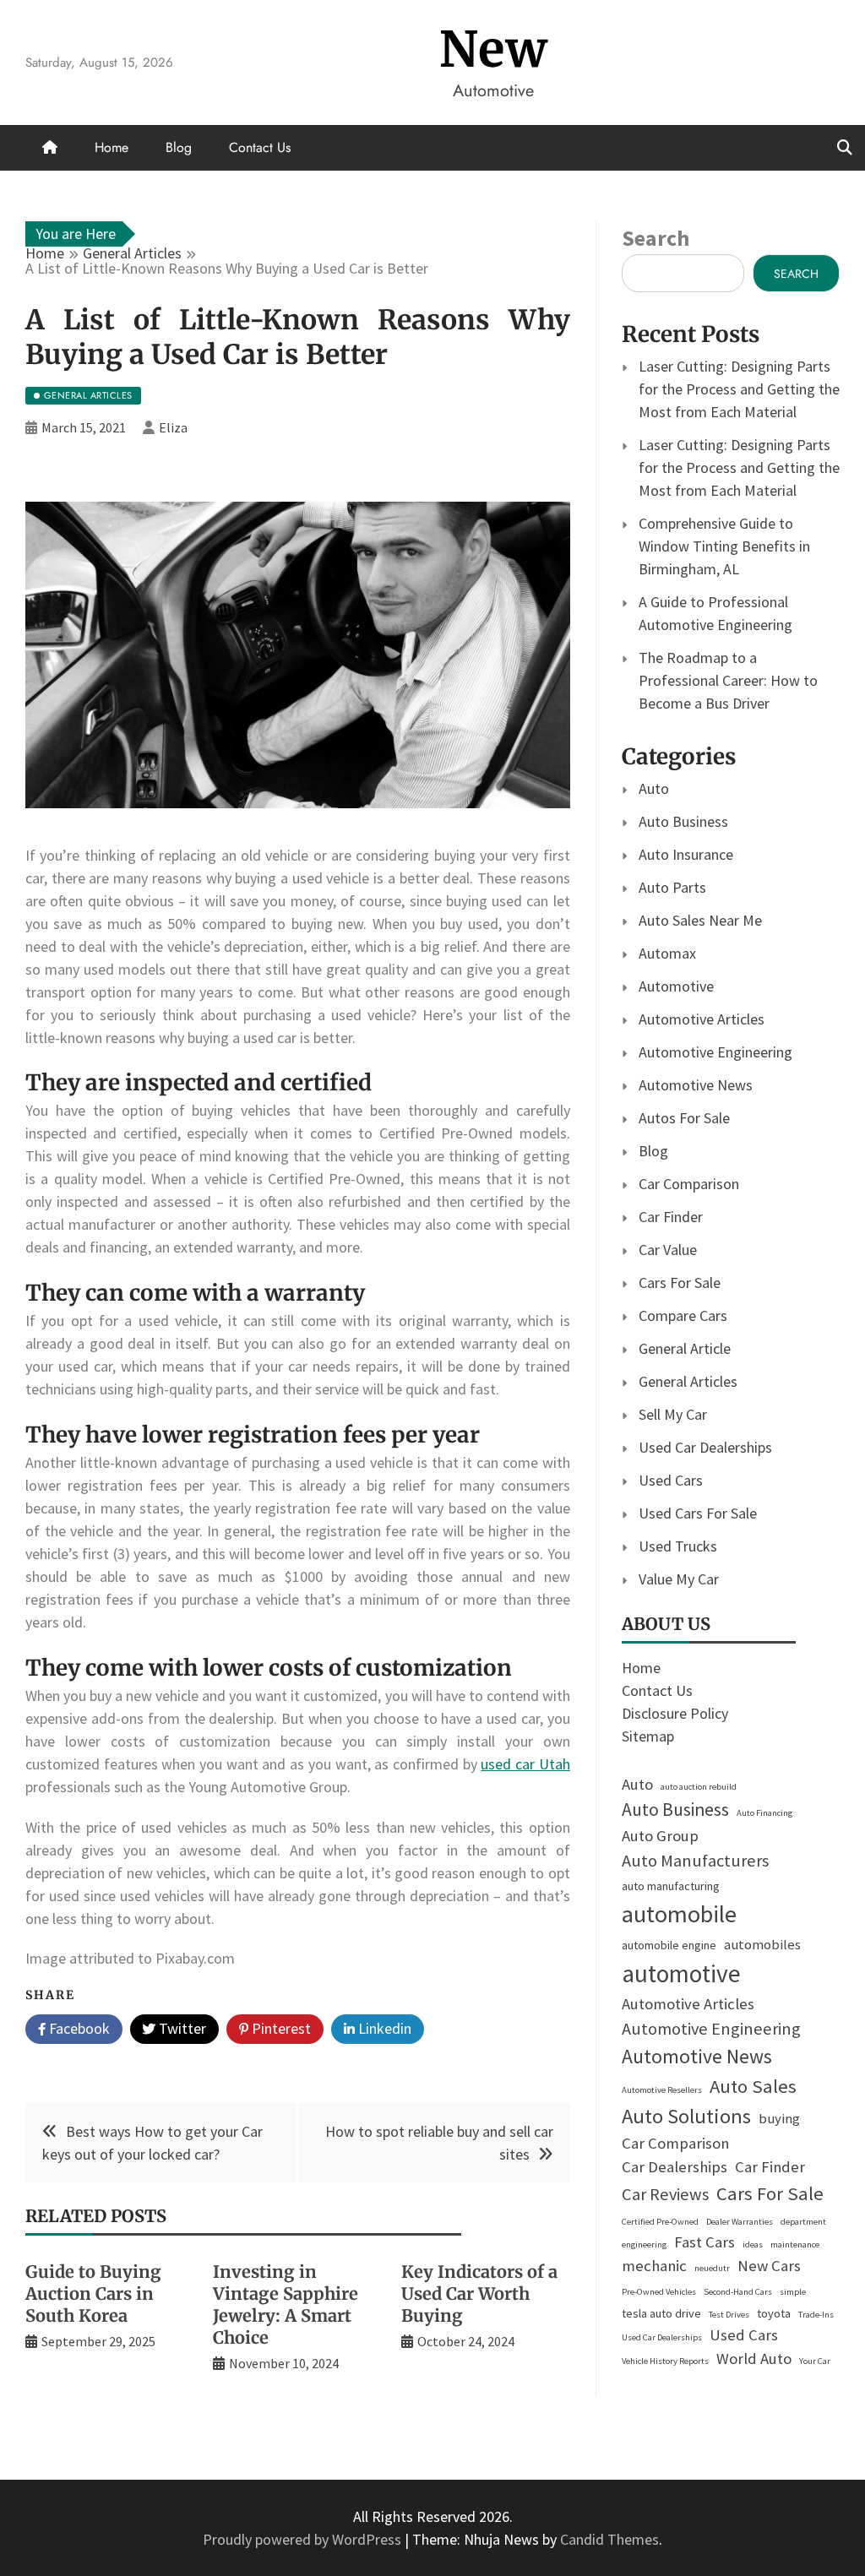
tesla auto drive (661, 2313)
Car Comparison (689, 1184)
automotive (681, 1973)
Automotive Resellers (662, 2090)
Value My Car (679, 1579)
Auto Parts (672, 887)
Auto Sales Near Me (700, 920)
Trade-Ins (816, 2315)
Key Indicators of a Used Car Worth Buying (479, 2293)
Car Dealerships (675, 2167)
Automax (667, 953)
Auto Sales (753, 2086)
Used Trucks (678, 1546)
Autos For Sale (684, 1118)
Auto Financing (764, 1813)
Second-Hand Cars (738, 2292)
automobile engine (669, 1945)
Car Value (668, 1250)
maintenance (795, 2244)
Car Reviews (665, 2194)
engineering (644, 2244)
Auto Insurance (686, 854)
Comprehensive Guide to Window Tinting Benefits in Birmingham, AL (724, 546)
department (803, 2222)
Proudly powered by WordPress (304, 2539)
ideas (753, 2244)
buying (779, 2119)
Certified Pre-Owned (660, 2222)
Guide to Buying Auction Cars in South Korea (93, 2293)
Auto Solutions (686, 2116)
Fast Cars (705, 2242)
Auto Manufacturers (695, 1861)
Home (112, 147)
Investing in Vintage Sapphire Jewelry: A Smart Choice (286, 2304)
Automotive (676, 986)
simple (793, 2292)
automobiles (762, 1945)
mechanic (654, 2266)
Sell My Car (673, 1414)
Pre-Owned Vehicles (659, 2292)
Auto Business (683, 821)
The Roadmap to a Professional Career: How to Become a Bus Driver (728, 680)
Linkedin (383, 2028)
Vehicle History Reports (665, 2361)
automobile (679, 1914)
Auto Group (660, 1836)
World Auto (754, 2359)
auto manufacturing (671, 1886)
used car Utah (525, 1764)
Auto (654, 788)
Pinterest (280, 2028)
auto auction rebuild (699, 1787)
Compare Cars (683, 1315)
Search (656, 238)
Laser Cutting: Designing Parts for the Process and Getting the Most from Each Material (739, 389)
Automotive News (696, 1085)
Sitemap (648, 1736)
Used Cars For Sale (698, 1513)
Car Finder (671, 1217)
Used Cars (671, 1480)
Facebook (78, 2028)
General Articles (688, 1381)
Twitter (181, 2028)
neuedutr (712, 2268)
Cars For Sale (680, 1283)
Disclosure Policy (675, 1713)
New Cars (769, 2266)
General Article (685, 1348)
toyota (774, 2313)
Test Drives (729, 2315)
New (494, 49)
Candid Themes (609, 2539)
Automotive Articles (702, 1019)
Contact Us (260, 147)
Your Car (815, 2361)
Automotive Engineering (715, 1052)
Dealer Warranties (740, 2222)
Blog (179, 147)
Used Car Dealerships (705, 1447)
